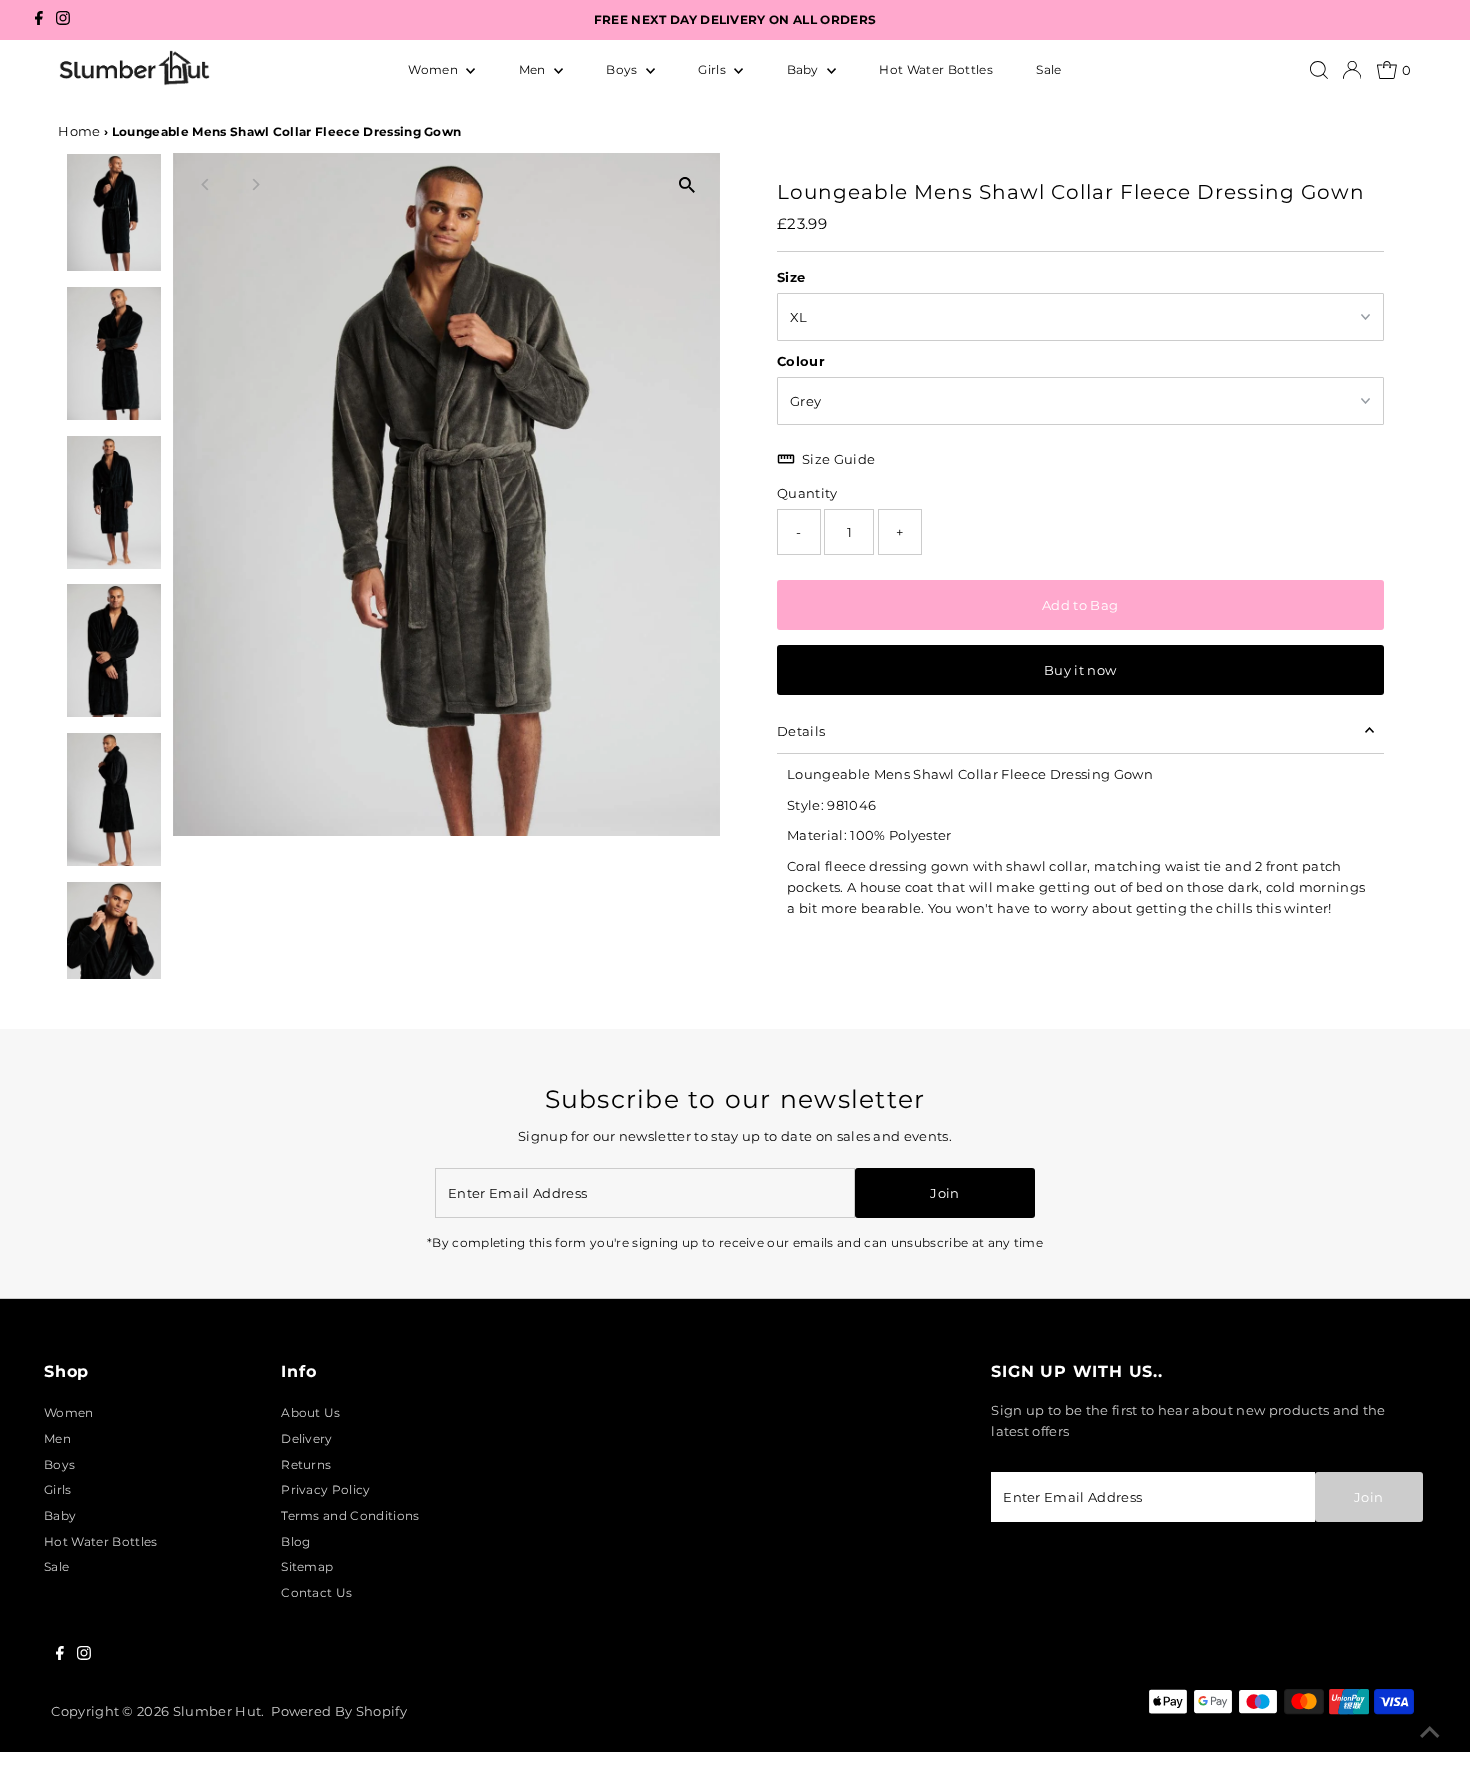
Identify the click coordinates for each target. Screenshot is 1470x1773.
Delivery (307, 1438)
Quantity (807, 493)
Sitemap (307, 1566)
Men (534, 69)
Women (434, 69)
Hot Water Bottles (935, 69)
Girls (713, 69)
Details (801, 731)
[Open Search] (1319, 70)
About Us (311, 1412)
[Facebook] (39, 20)
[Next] (254, 184)
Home (79, 131)
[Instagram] (63, 20)
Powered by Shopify (339, 1711)
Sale (1048, 69)
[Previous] (205, 184)
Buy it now (1080, 670)
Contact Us (316, 1592)
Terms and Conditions (350, 1515)
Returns (306, 1464)
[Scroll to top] (1430, 1733)
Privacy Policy (325, 1489)
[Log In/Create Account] (1352, 70)
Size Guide (838, 459)
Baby (805, 69)
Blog (295, 1541)
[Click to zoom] (687, 185)
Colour (801, 361)
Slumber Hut (217, 1711)
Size (791, 277)
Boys (623, 69)
